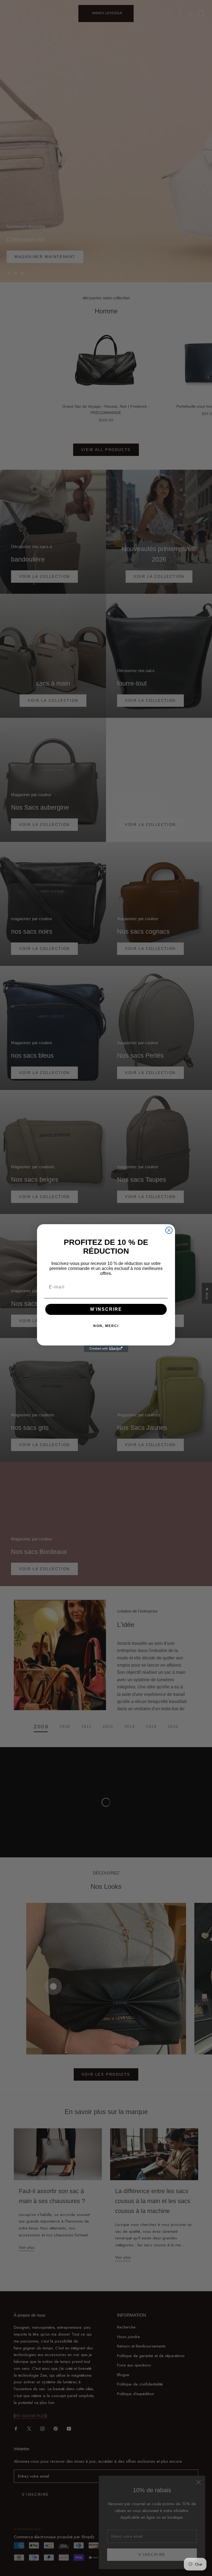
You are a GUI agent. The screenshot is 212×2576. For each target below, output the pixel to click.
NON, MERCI (106, 1326)
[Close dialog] (169, 1230)
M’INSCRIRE (106, 1309)
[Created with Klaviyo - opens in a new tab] (106, 1349)
